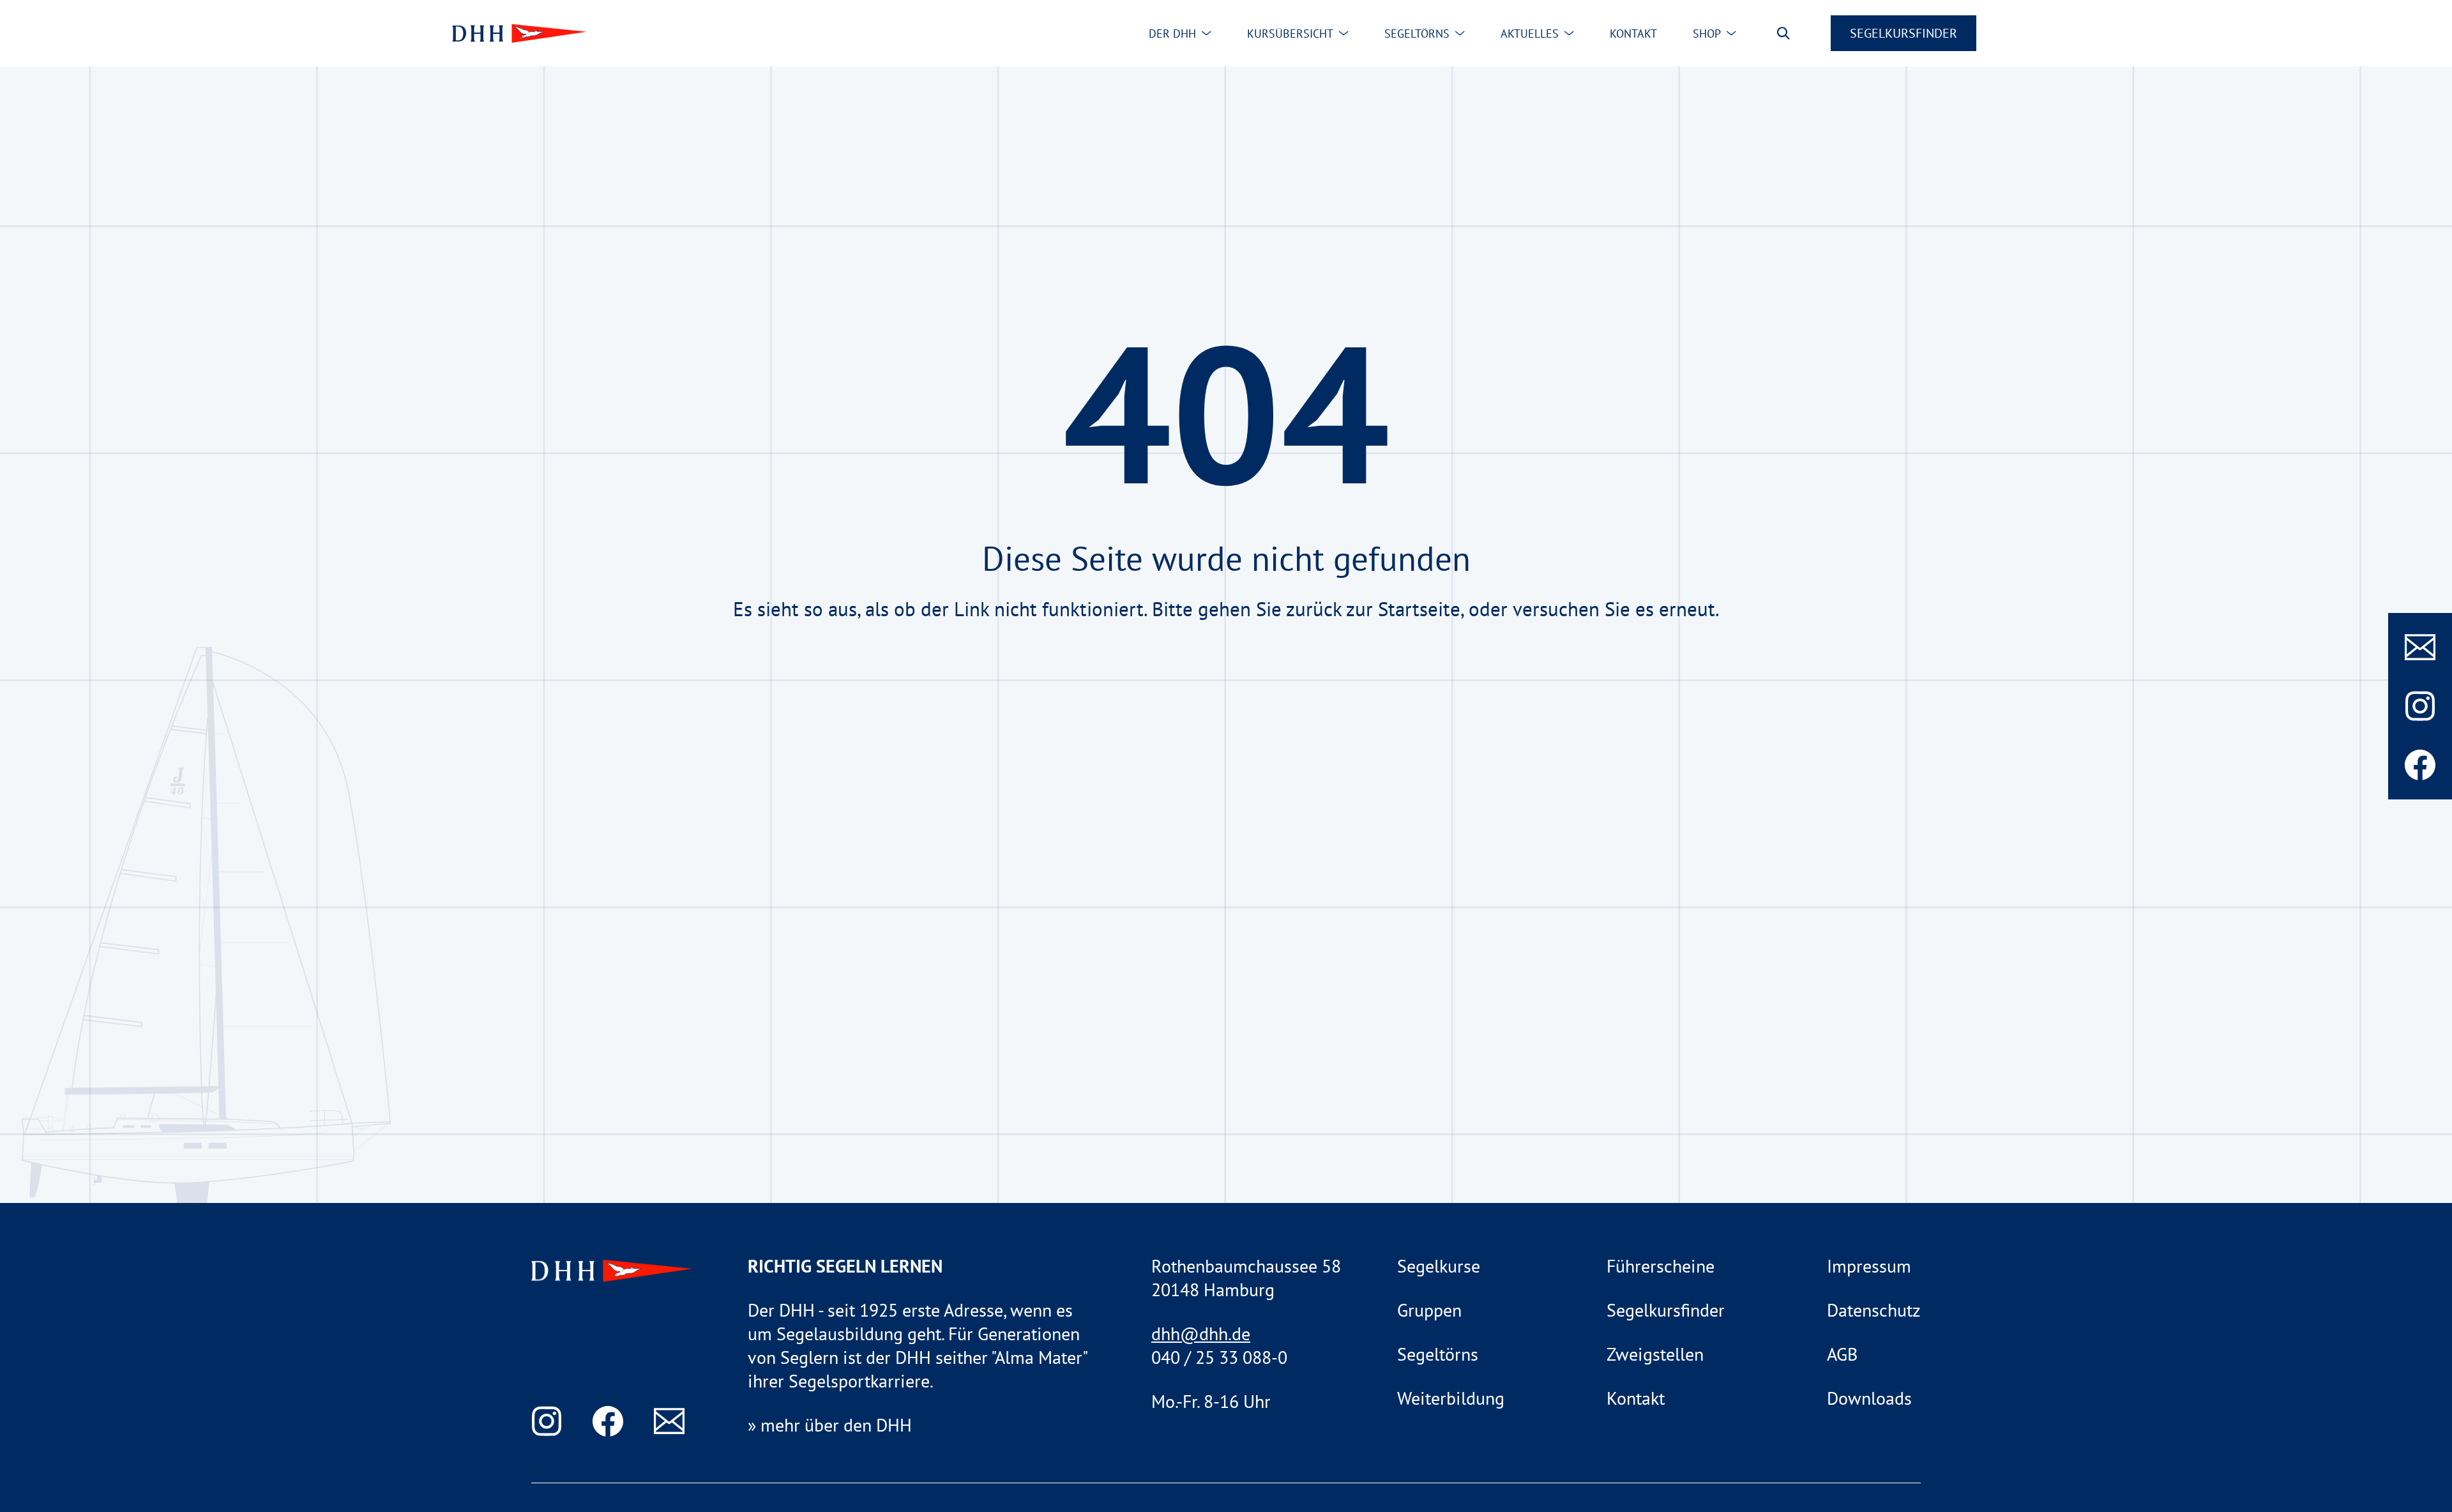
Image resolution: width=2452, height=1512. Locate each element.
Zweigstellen (1655, 1354)
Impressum (1869, 1266)
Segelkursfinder (1903, 33)
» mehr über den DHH (830, 1425)
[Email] (2420, 647)
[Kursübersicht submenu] (1343, 33)
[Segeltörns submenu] (1460, 33)
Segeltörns (1438, 1354)
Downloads (1869, 1398)
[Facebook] (2420, 765)
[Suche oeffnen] (1783, 33)
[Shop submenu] (1731, 33)
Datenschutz (1874, 1310)
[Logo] (517, 34)
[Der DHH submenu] (1206, 33)
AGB (1842, 1354)
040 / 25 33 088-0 (1219, 1357)
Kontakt (1636, 1398)
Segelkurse (1439, 1266)
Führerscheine (1661, 1266)
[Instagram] (2420, 706)
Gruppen (1429, 1310)
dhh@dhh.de (1201, 1334)
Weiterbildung (1451, 1398)
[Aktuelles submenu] (1569, 33)
